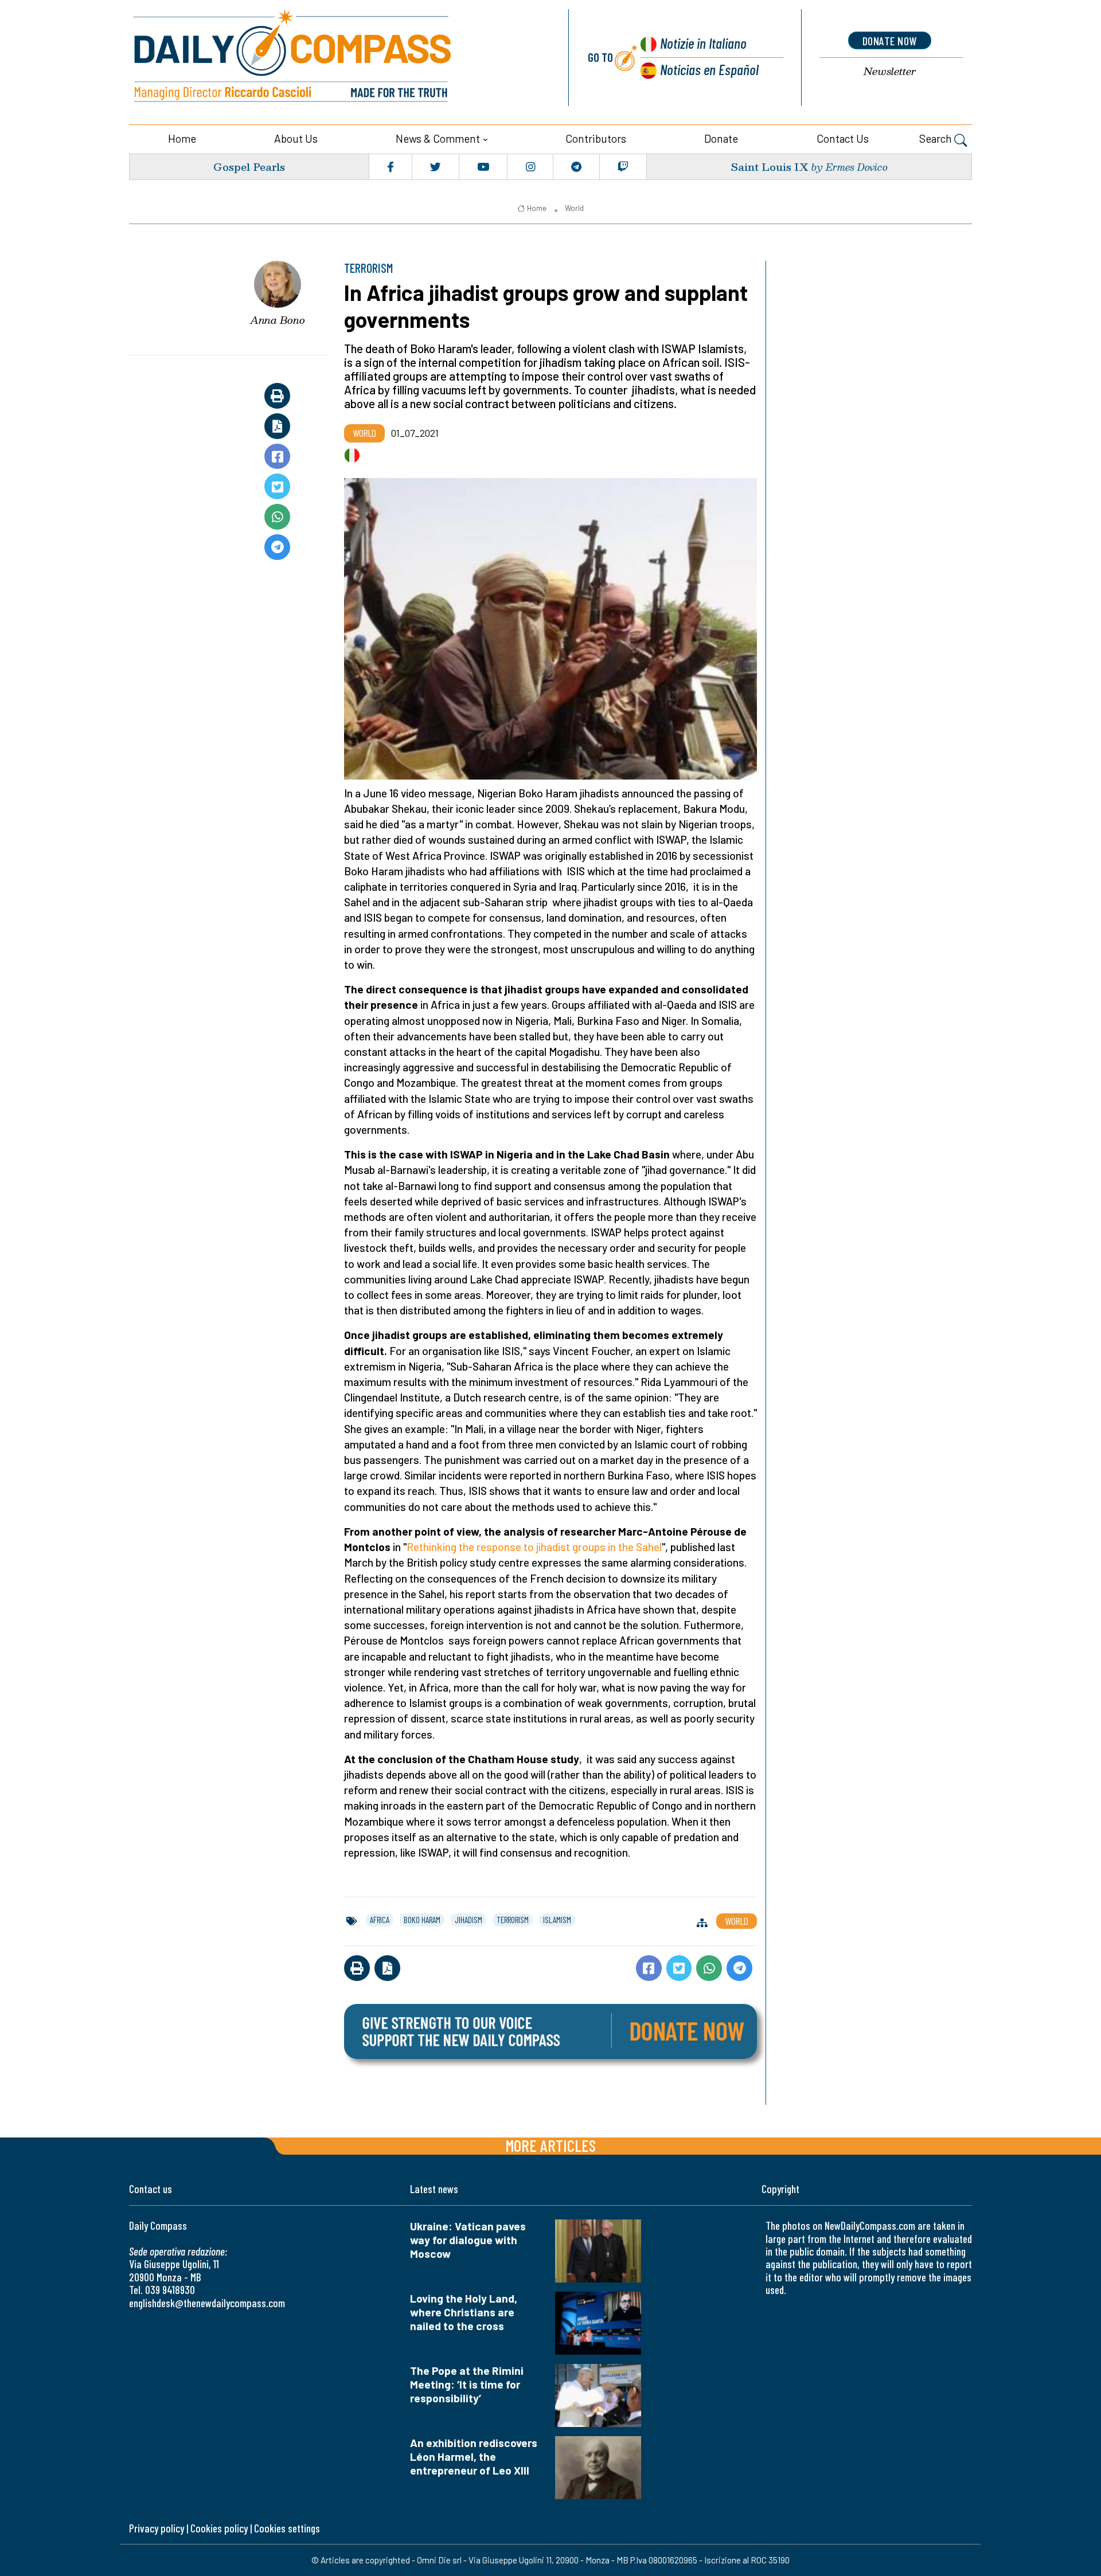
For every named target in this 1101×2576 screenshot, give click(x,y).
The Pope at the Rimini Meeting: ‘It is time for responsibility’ (467, 2384)
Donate (721, 138)
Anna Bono (278, 320)
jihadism (468, 1920)
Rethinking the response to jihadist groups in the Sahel (534, 1547)
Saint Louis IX (770, 167)
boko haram (422, 1920)
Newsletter (890, 71)
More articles (550, 2145)
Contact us (843, 138)
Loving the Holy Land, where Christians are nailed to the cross (464, 2312)
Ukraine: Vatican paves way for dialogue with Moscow (468, 2240)
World (574, 208)
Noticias (709, 69)
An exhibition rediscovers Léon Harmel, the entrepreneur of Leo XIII (474, 2456)
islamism (557, 1920)
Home (182, 138)
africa (380, 1920)
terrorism (513, 1920)
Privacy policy (157, 2528)
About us (296, 138)
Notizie (703, 43)
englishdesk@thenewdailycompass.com (207, 2303)
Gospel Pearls (249, 167)
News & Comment (438, 138)
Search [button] (937, 138)
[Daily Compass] (335, 58)
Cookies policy (219, 2528)
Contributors (596, 138)
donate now (890, 41)
